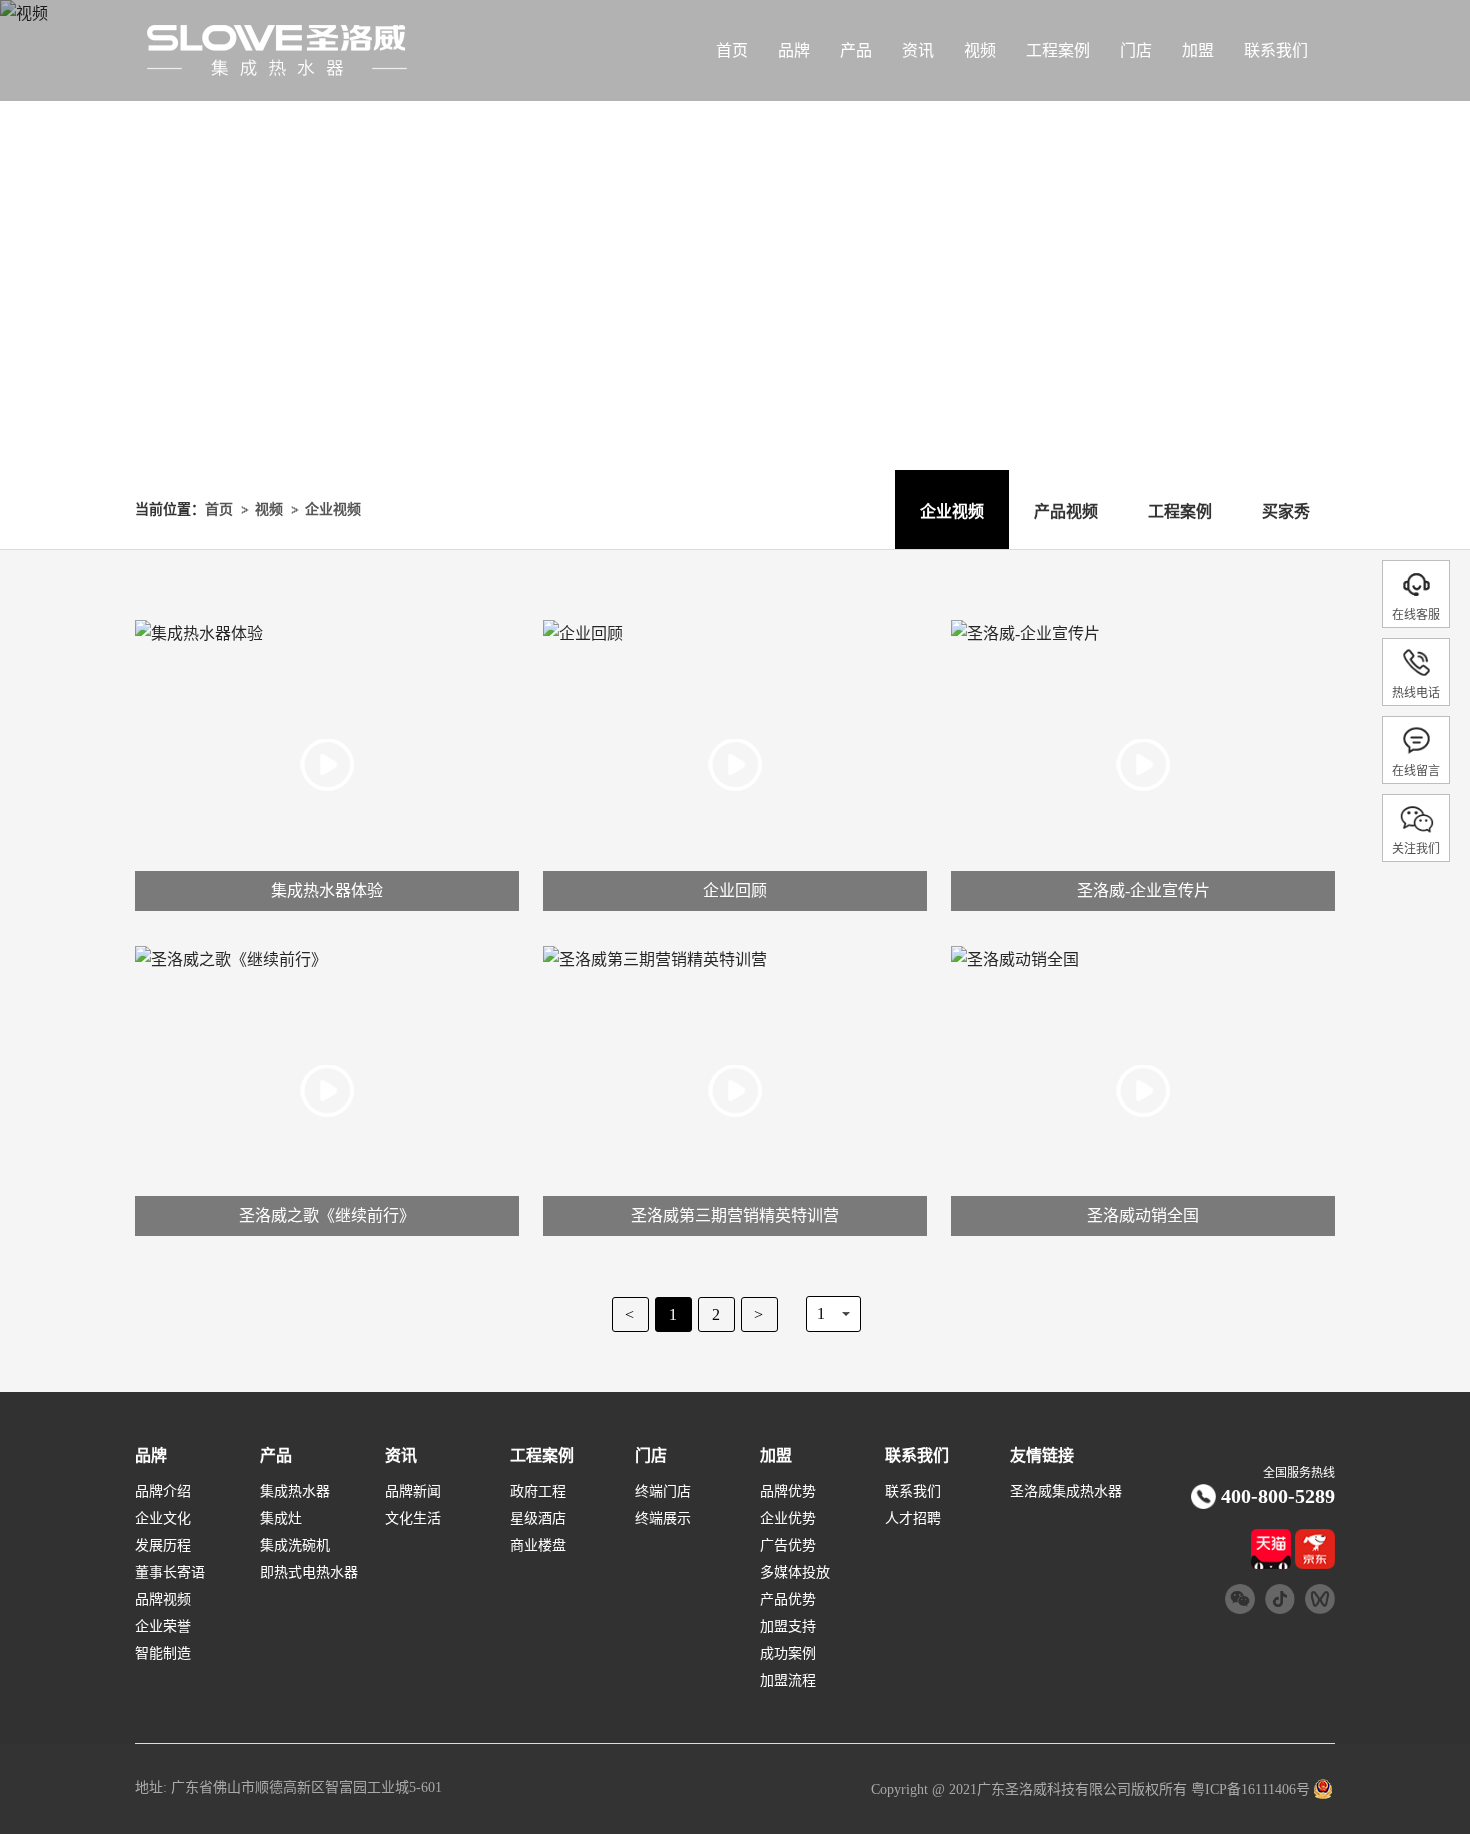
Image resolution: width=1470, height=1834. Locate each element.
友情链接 (1042, 1456)
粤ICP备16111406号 (1248, 1789)
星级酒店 (538, 1519)
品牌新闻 (413, 1492)
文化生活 (413, 1519)
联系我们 (1276, 50)
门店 (1136, 50)
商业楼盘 (538, 1546)
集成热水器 (295, 1492)
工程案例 (1058, 50)
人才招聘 (913, 1519)
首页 (732, 50)
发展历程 (163, 1546)
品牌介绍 (163, 1492)
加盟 (1198, 50)
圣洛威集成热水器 (1066, 1492)
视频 (980, 50)
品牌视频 (163, 1600)
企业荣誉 (163, 1627)
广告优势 (788, 1546)
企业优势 (788, 1519)
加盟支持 (788, 1627)
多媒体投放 (795, 1573)
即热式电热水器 (309, 1573)
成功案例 (788, 1654)
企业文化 (163, 1519)
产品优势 (788, 1600)
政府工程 (538, 1492)
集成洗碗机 (295, 1546)
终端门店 (663, 1492)
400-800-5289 (1278, 1496)
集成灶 (281, 1519)
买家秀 (1286, 511)
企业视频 (333, 509)
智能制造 (163, 1654)
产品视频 (1066, 511)
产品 (856, 50)
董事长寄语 (170, 1573)
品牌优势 (788, 1492)
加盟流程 (788, 1681)
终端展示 (663, 1519)
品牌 (794, 50)
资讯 (918, 50)
